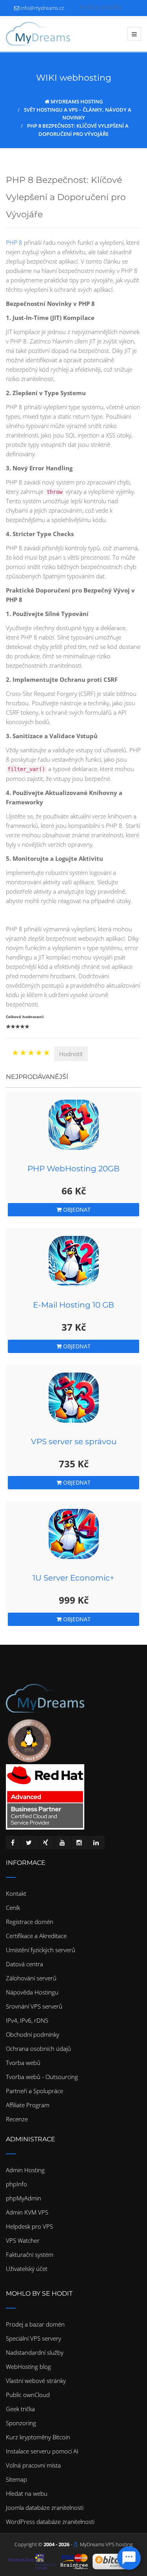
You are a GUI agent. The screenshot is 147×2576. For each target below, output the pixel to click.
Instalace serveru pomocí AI (42, 2451)
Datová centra (24, 1964)
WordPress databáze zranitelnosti (50, 2522)
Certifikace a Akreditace (36, 1936)
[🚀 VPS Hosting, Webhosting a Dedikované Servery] (38, 34)
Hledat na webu (27, 2493)
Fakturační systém (30, 2254)
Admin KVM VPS (27, 2212)
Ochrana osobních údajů (38, 2049)
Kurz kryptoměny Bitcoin (38, 2437)
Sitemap (16, 2479)
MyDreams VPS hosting (106, 2544)
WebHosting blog (28, 2366)
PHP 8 (14, 242)
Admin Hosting (25, 2170)
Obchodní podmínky (33, 2034)
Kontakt (16, 1893)
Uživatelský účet (27, 2269)
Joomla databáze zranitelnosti (45, 2507)
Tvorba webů (23, 2063)
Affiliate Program (28, 2105)
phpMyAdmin (24, 2198)
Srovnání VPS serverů (34, 2006)
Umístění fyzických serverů (41, 1950)
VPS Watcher (23, 2240)
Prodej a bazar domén (35, 2324)
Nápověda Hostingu (32, 1992)
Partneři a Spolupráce (34, 2091)
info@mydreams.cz (42, 8)
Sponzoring (21, 2423)
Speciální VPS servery (34, 2338)
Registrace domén (30, 1922)
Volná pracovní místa (33, 2465)
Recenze (17, 2119)
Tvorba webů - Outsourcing (42, 2077)
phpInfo (16, 2184)
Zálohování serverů (31, 1978)
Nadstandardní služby (35, 2352)
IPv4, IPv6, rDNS (27, 2020)
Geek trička (20, 2409)
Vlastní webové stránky (36, 2381)
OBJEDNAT (76, 1209)
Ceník (13, 1908)
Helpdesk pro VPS (29, 2226)
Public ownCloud (28, 2395)
